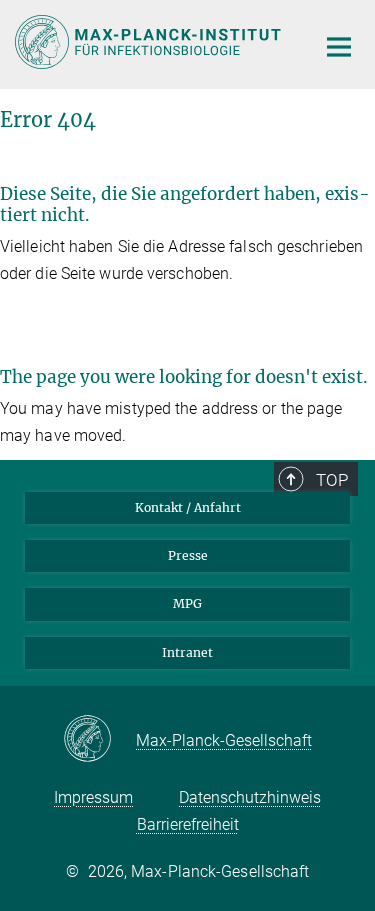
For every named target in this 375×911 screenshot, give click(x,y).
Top (332, 480)
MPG (187, 603)
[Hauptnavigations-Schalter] (339, 47)
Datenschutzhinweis (250, 797)
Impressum (93, 797)
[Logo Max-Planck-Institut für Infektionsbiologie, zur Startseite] (150, 42)
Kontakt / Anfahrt (188, 507)
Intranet (187, 652)
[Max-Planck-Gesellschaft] (99, 740)
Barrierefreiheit (188, 824)
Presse (188, 555)
